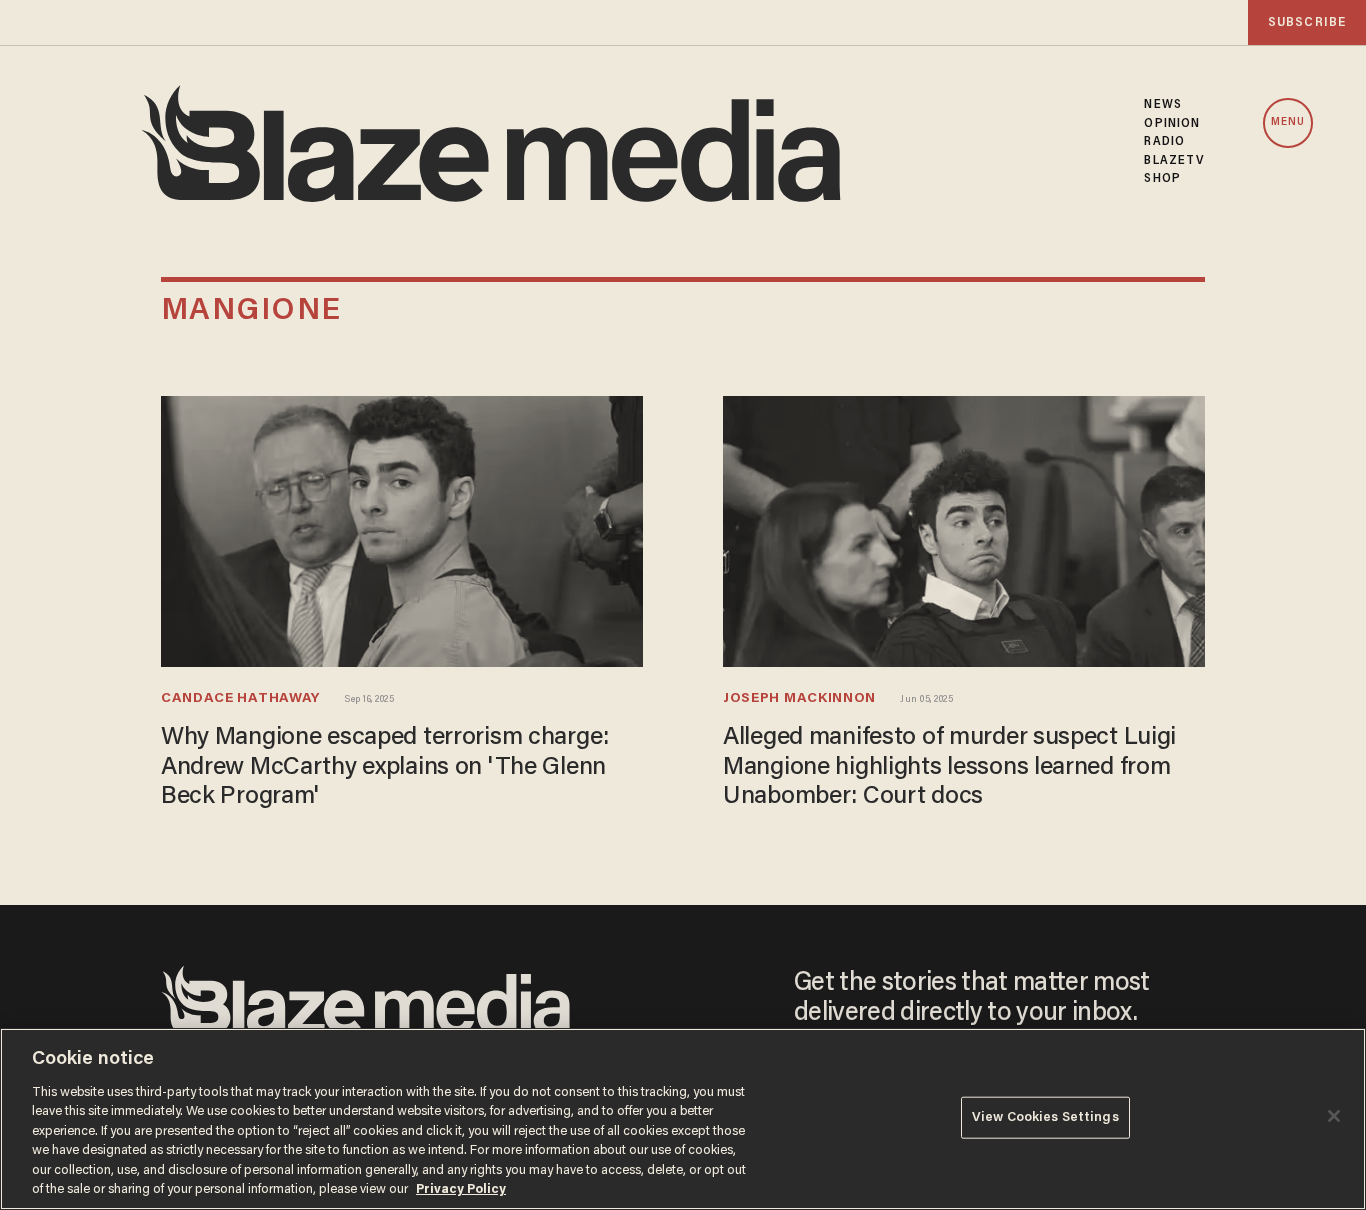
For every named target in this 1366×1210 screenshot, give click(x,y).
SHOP (1162, 179)
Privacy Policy (461, 1189)
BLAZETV (1174, 161)
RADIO (1164, 142)
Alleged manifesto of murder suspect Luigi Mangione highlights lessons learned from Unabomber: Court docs (949, 768)
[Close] (1334, 1116)
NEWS (1162, 105)
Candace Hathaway (240, 699)
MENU (1288, 122)
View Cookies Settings (1045, 1117)
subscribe (1307, 22)
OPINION (1172, 124)
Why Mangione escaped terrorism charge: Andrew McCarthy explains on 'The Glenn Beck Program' (385, 768)
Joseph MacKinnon (799, 699)
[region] (683, 1119)
